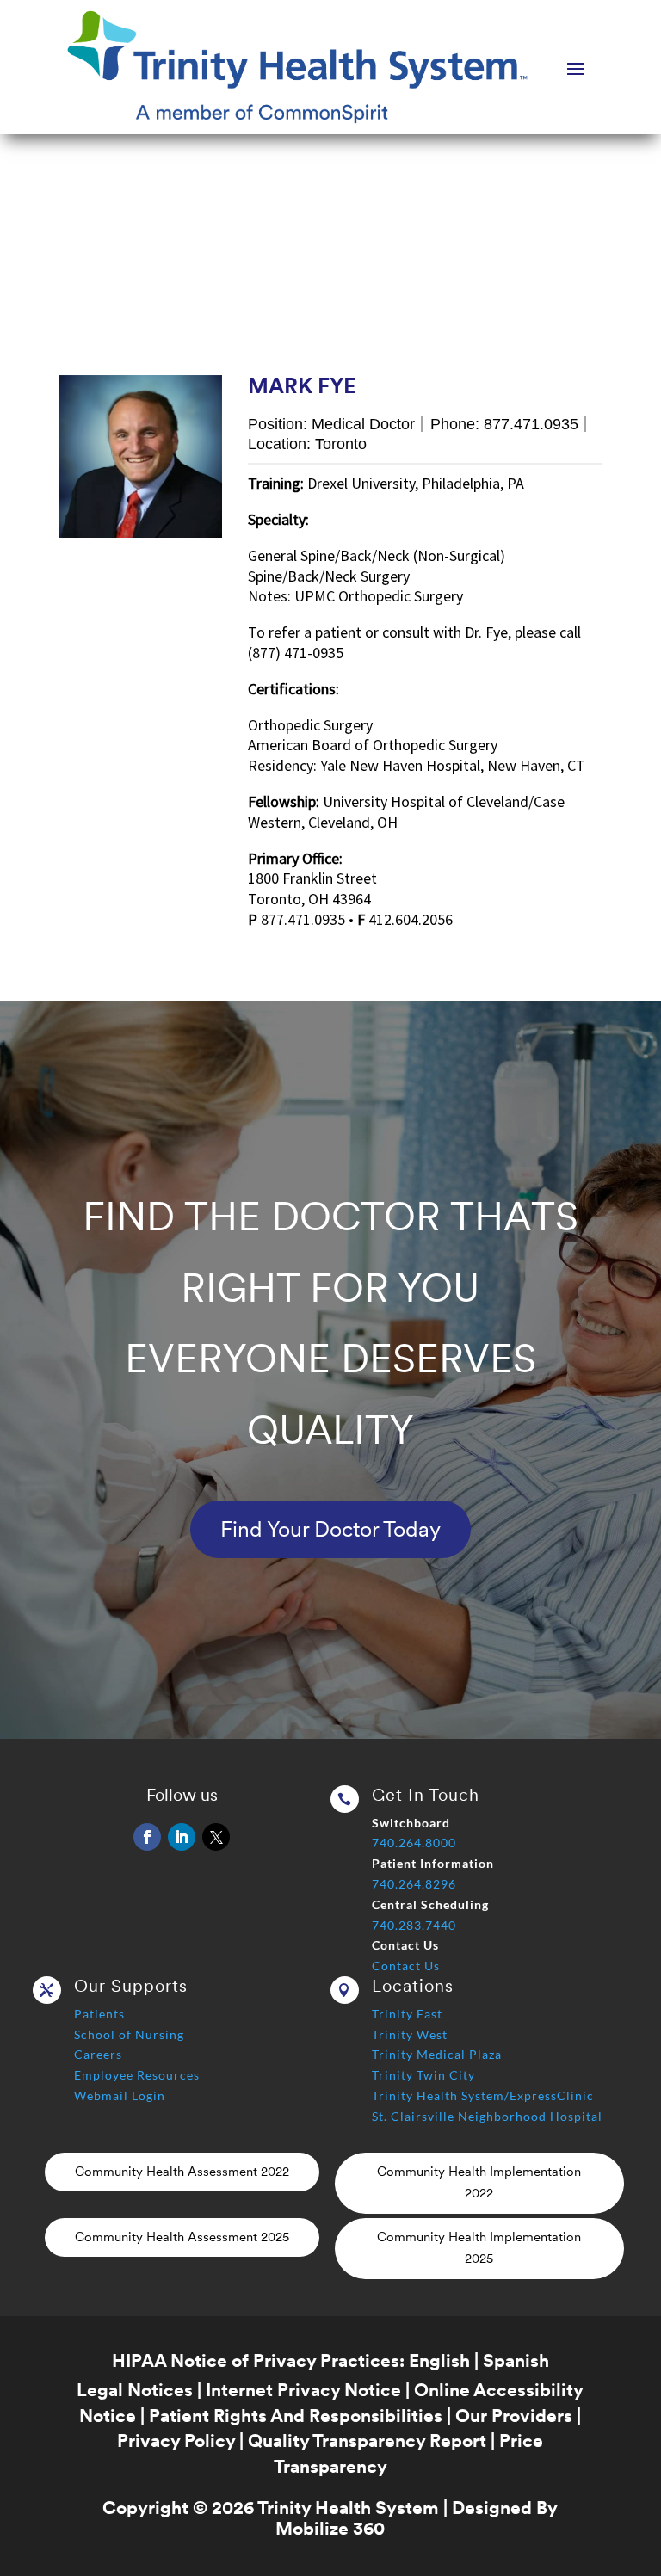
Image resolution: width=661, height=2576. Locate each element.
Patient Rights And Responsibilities (296, 2416)
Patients (99, 2014)
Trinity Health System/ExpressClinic (483, 2095)
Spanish (516, 2360)
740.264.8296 (414, 1884)
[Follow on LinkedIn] (182, 1837)
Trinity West (410, 2034)
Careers (98, 2054)
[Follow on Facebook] (147, 1837)
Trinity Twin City (423, 2075)
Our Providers (514, 2416)
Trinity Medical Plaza (437, 2054)
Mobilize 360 (330, 2528)
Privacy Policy (176, 2440)
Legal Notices (135, 2390)
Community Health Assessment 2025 (182, 2237)
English (439, 2360)
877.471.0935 (531, 424)
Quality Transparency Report (367, 2440)
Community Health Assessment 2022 (182, 2172)
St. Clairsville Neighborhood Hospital (487, 2116)
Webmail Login (120, 2095)
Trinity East (407, 2014)
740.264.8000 (414, 1843)
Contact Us (406, 1966)
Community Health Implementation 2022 (479, 2183)
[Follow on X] (216, 1837)
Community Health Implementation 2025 (479, 2248)
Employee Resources (137, 2075)
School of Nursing (129, 2034)
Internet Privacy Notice (303, 2390)
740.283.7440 (414, 1925)
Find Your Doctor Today (330, 1529)
